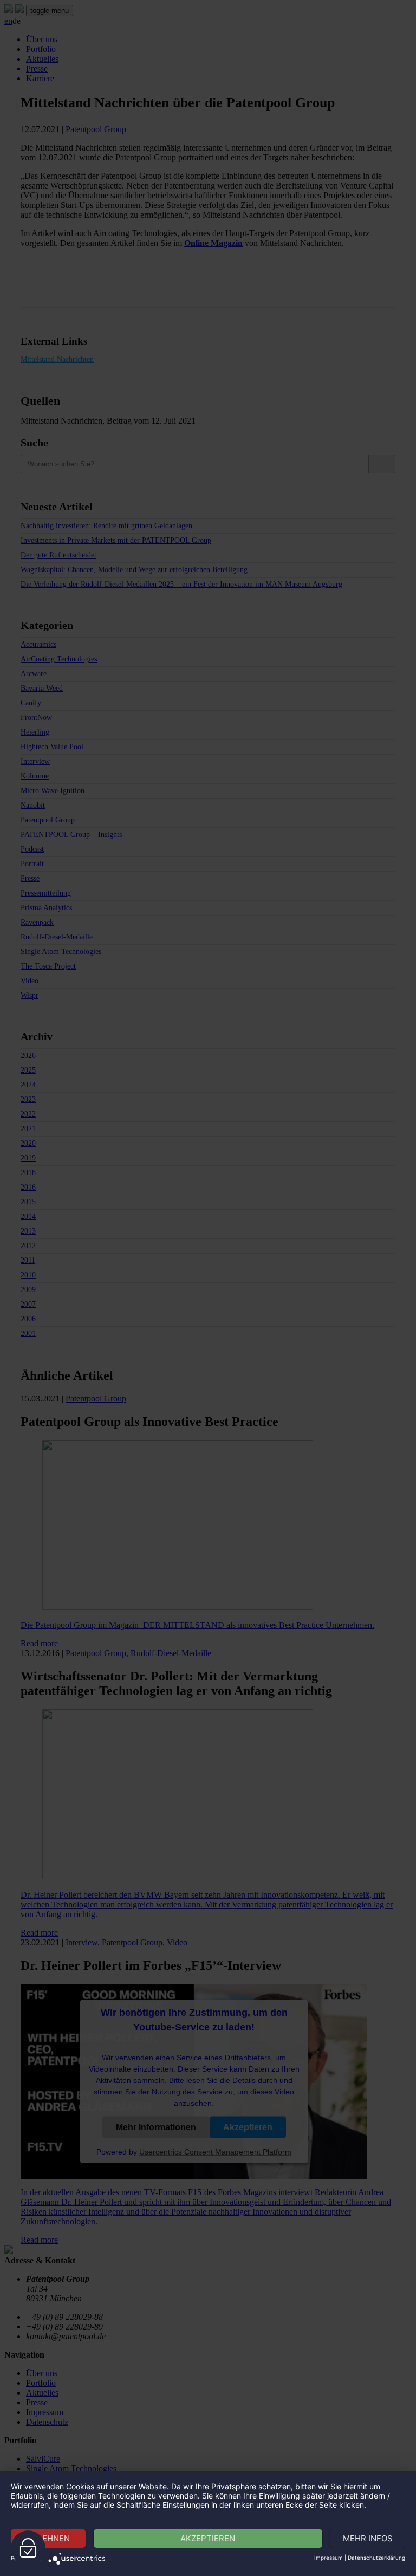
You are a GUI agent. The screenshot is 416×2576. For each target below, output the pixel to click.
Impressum (329, 2558)
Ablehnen (48, 2538)
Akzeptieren (208, 2538)
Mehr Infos (368, 2538)
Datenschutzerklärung (376, 2558)
